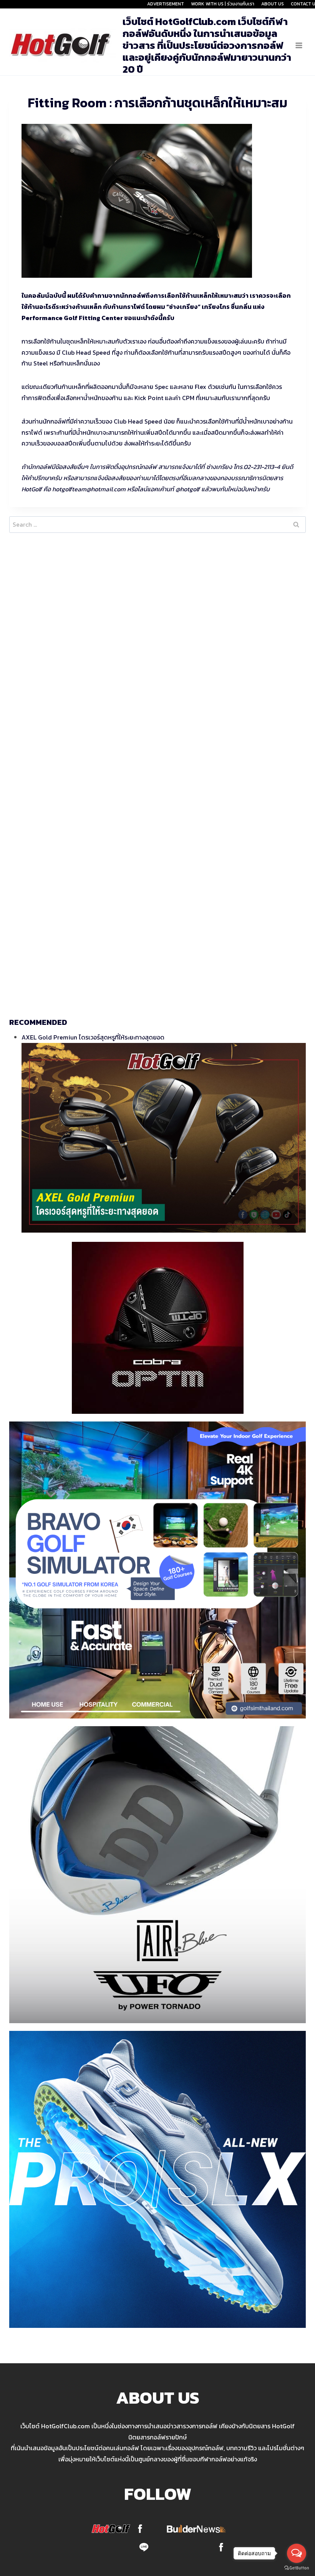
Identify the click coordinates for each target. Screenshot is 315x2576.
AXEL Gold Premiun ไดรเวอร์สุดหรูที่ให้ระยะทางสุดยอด (93, 1037)
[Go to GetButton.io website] (297, 2568)
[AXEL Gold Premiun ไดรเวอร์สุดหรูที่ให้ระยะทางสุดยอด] (164, 1138)
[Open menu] (299, 45)
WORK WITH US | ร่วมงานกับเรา (223, 4)
